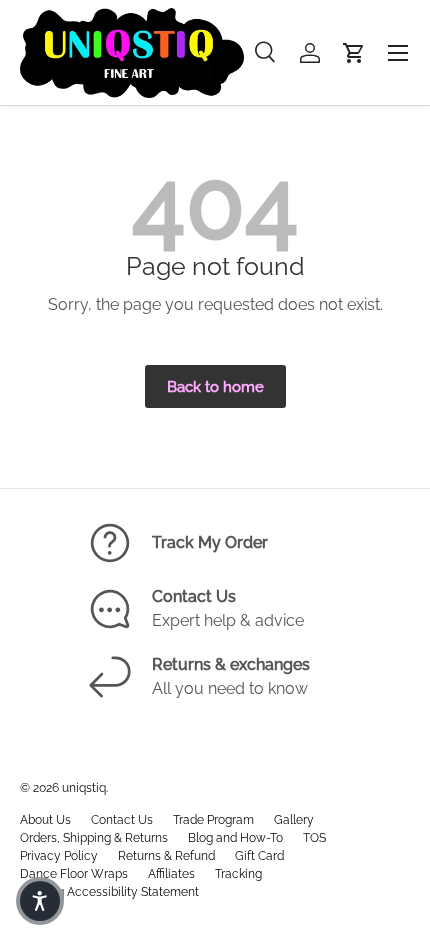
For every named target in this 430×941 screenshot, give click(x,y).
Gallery (294, 820)
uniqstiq (84, 788)
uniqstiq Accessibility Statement (109, 892)
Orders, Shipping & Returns (94, 838)
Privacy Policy (59, 856)
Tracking (238, 874)
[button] (354, 53)
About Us (45, 820)
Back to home (215, 386)
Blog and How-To (235, 838)
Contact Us (122, 820)
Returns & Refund (166, 856)
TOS (314, 838)
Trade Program (213, 820)
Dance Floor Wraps (74, 874)
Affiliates (171, 874)
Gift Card (259, 856)
